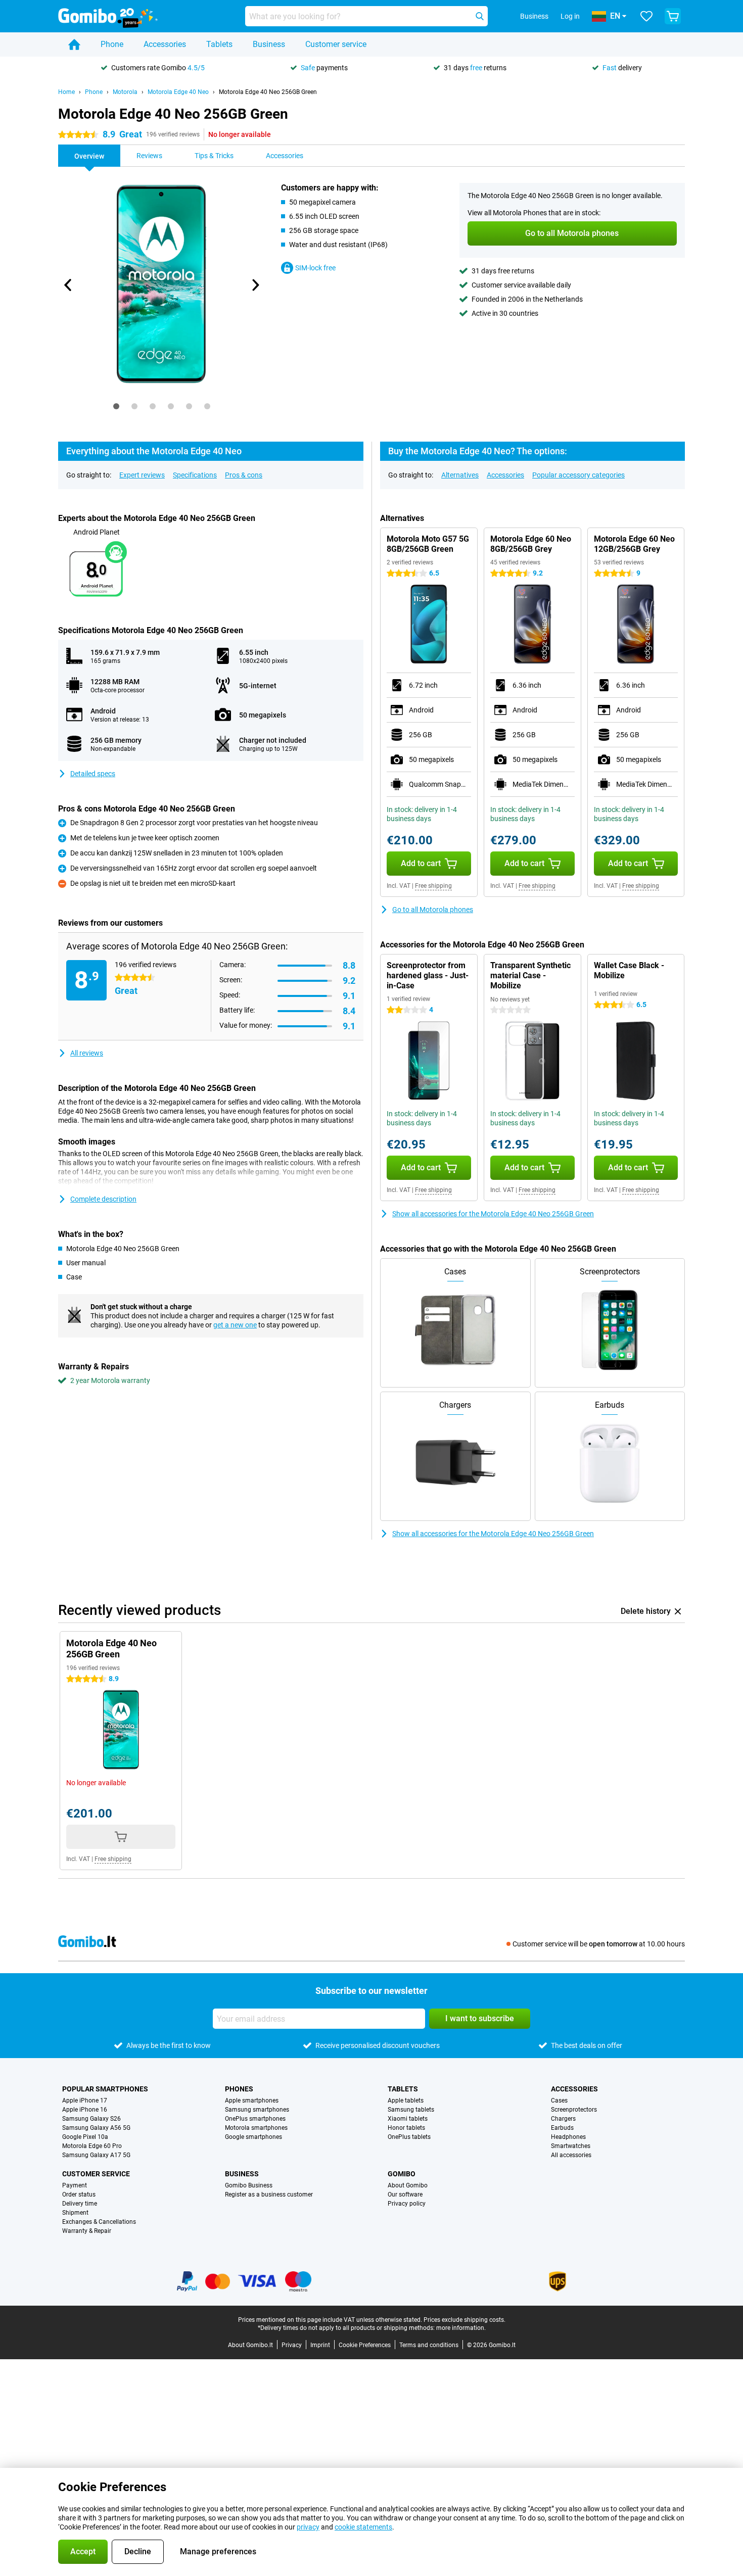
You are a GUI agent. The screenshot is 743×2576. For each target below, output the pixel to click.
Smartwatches (571, 2146)
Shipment (75, 2213)
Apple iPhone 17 (85, 2101)
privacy (308, 2527)
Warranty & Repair (87, 2231)
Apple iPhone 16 (85, 2110)
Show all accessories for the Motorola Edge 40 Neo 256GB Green (493, 1214)
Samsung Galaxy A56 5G (96, 2128)
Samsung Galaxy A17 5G (96, 2155)
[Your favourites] (646, 16)
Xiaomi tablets (408, 2119)
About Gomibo (408, 2185)
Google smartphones (253, 2137)
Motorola (125, 92)
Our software (405, 2195)
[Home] (74, 44)
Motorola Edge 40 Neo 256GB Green (268, 92)
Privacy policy (407, 2204)
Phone (112, 44)
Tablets (219, 44)
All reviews (87, 1053)
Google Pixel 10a (85, 2137)
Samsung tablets (411, 2110)
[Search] (480, 16)
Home (66, 92)
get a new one (235, 1325)
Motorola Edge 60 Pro (92, 2146)
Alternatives (460, 475)
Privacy (292, 2345)
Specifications (195, 475)
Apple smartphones (252, 2101)
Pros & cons (244, 475)
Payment (75, 2185)
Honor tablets (406, 2128)
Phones (239, 2089)
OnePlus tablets (409, 2137)
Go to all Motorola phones (433, 910)
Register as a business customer (269, 2195)
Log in (570, 16)
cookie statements (363, 2527)
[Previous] (68, 285)
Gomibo (402, 2174)
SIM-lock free (315, 268)
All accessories (571, 2155)
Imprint (320, 2345)
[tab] (116, 406)
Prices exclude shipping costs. (465, 2320)
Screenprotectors (574, 2110)
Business (269, 44)
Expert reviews (142, 475)
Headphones (568, 2137)
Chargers (563, 2119)
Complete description (103, 1199)
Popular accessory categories (578, 475)
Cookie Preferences (365, 2345)
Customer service (336, 44)
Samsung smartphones (257, 2110)
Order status (79, 2195)
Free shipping (433, 886)
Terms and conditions (429, 2345)
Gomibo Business (249, 2185)
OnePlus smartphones (255, 2119)
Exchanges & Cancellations (99, 2222)
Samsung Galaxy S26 (91, 2119)
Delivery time (80, 2204)
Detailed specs (93, 774)
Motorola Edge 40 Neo (178, 92)
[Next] (255, 285)
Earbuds (562, 2128)
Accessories (165, 44)
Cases (559, 2101)
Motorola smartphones (256, 2128)
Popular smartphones (105, 2089)
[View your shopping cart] (673, 16)
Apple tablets (406, 2101)
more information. (461, 2328)
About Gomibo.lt (250, 2345)
